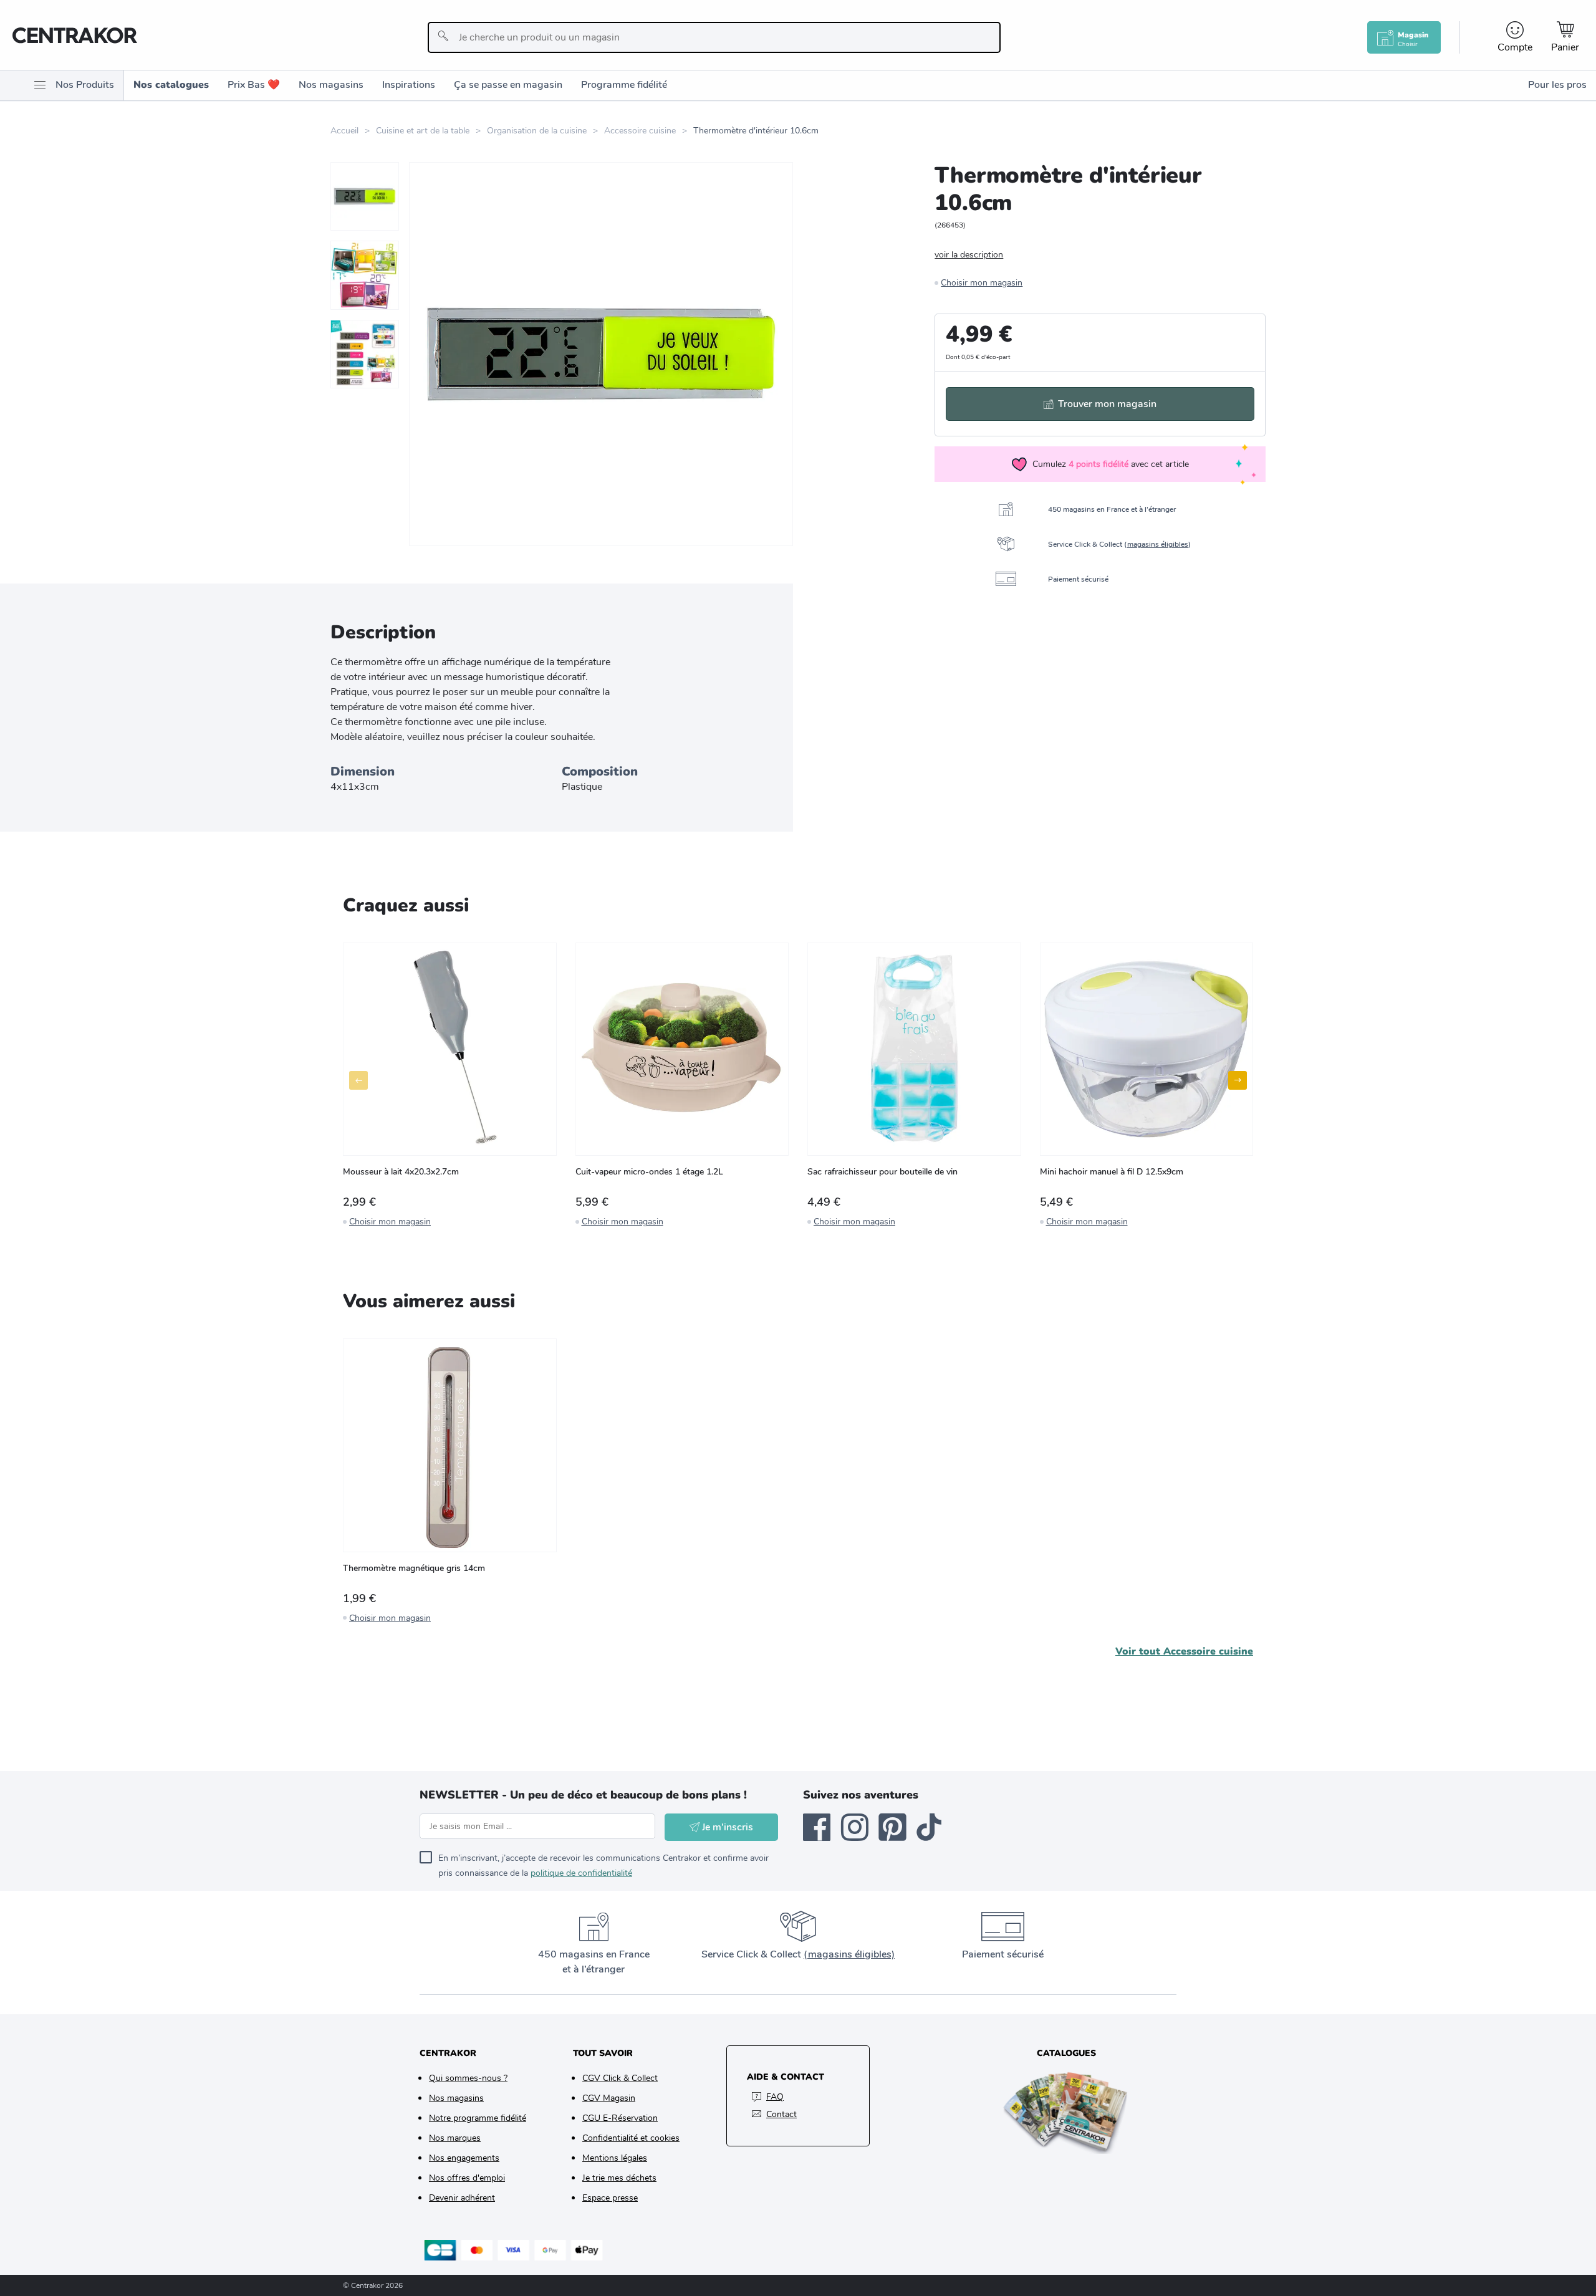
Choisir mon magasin (982, 283)
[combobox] (714, 37)
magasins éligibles (1158, 544)
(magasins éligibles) (849, 1954)
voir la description (969, 255)
